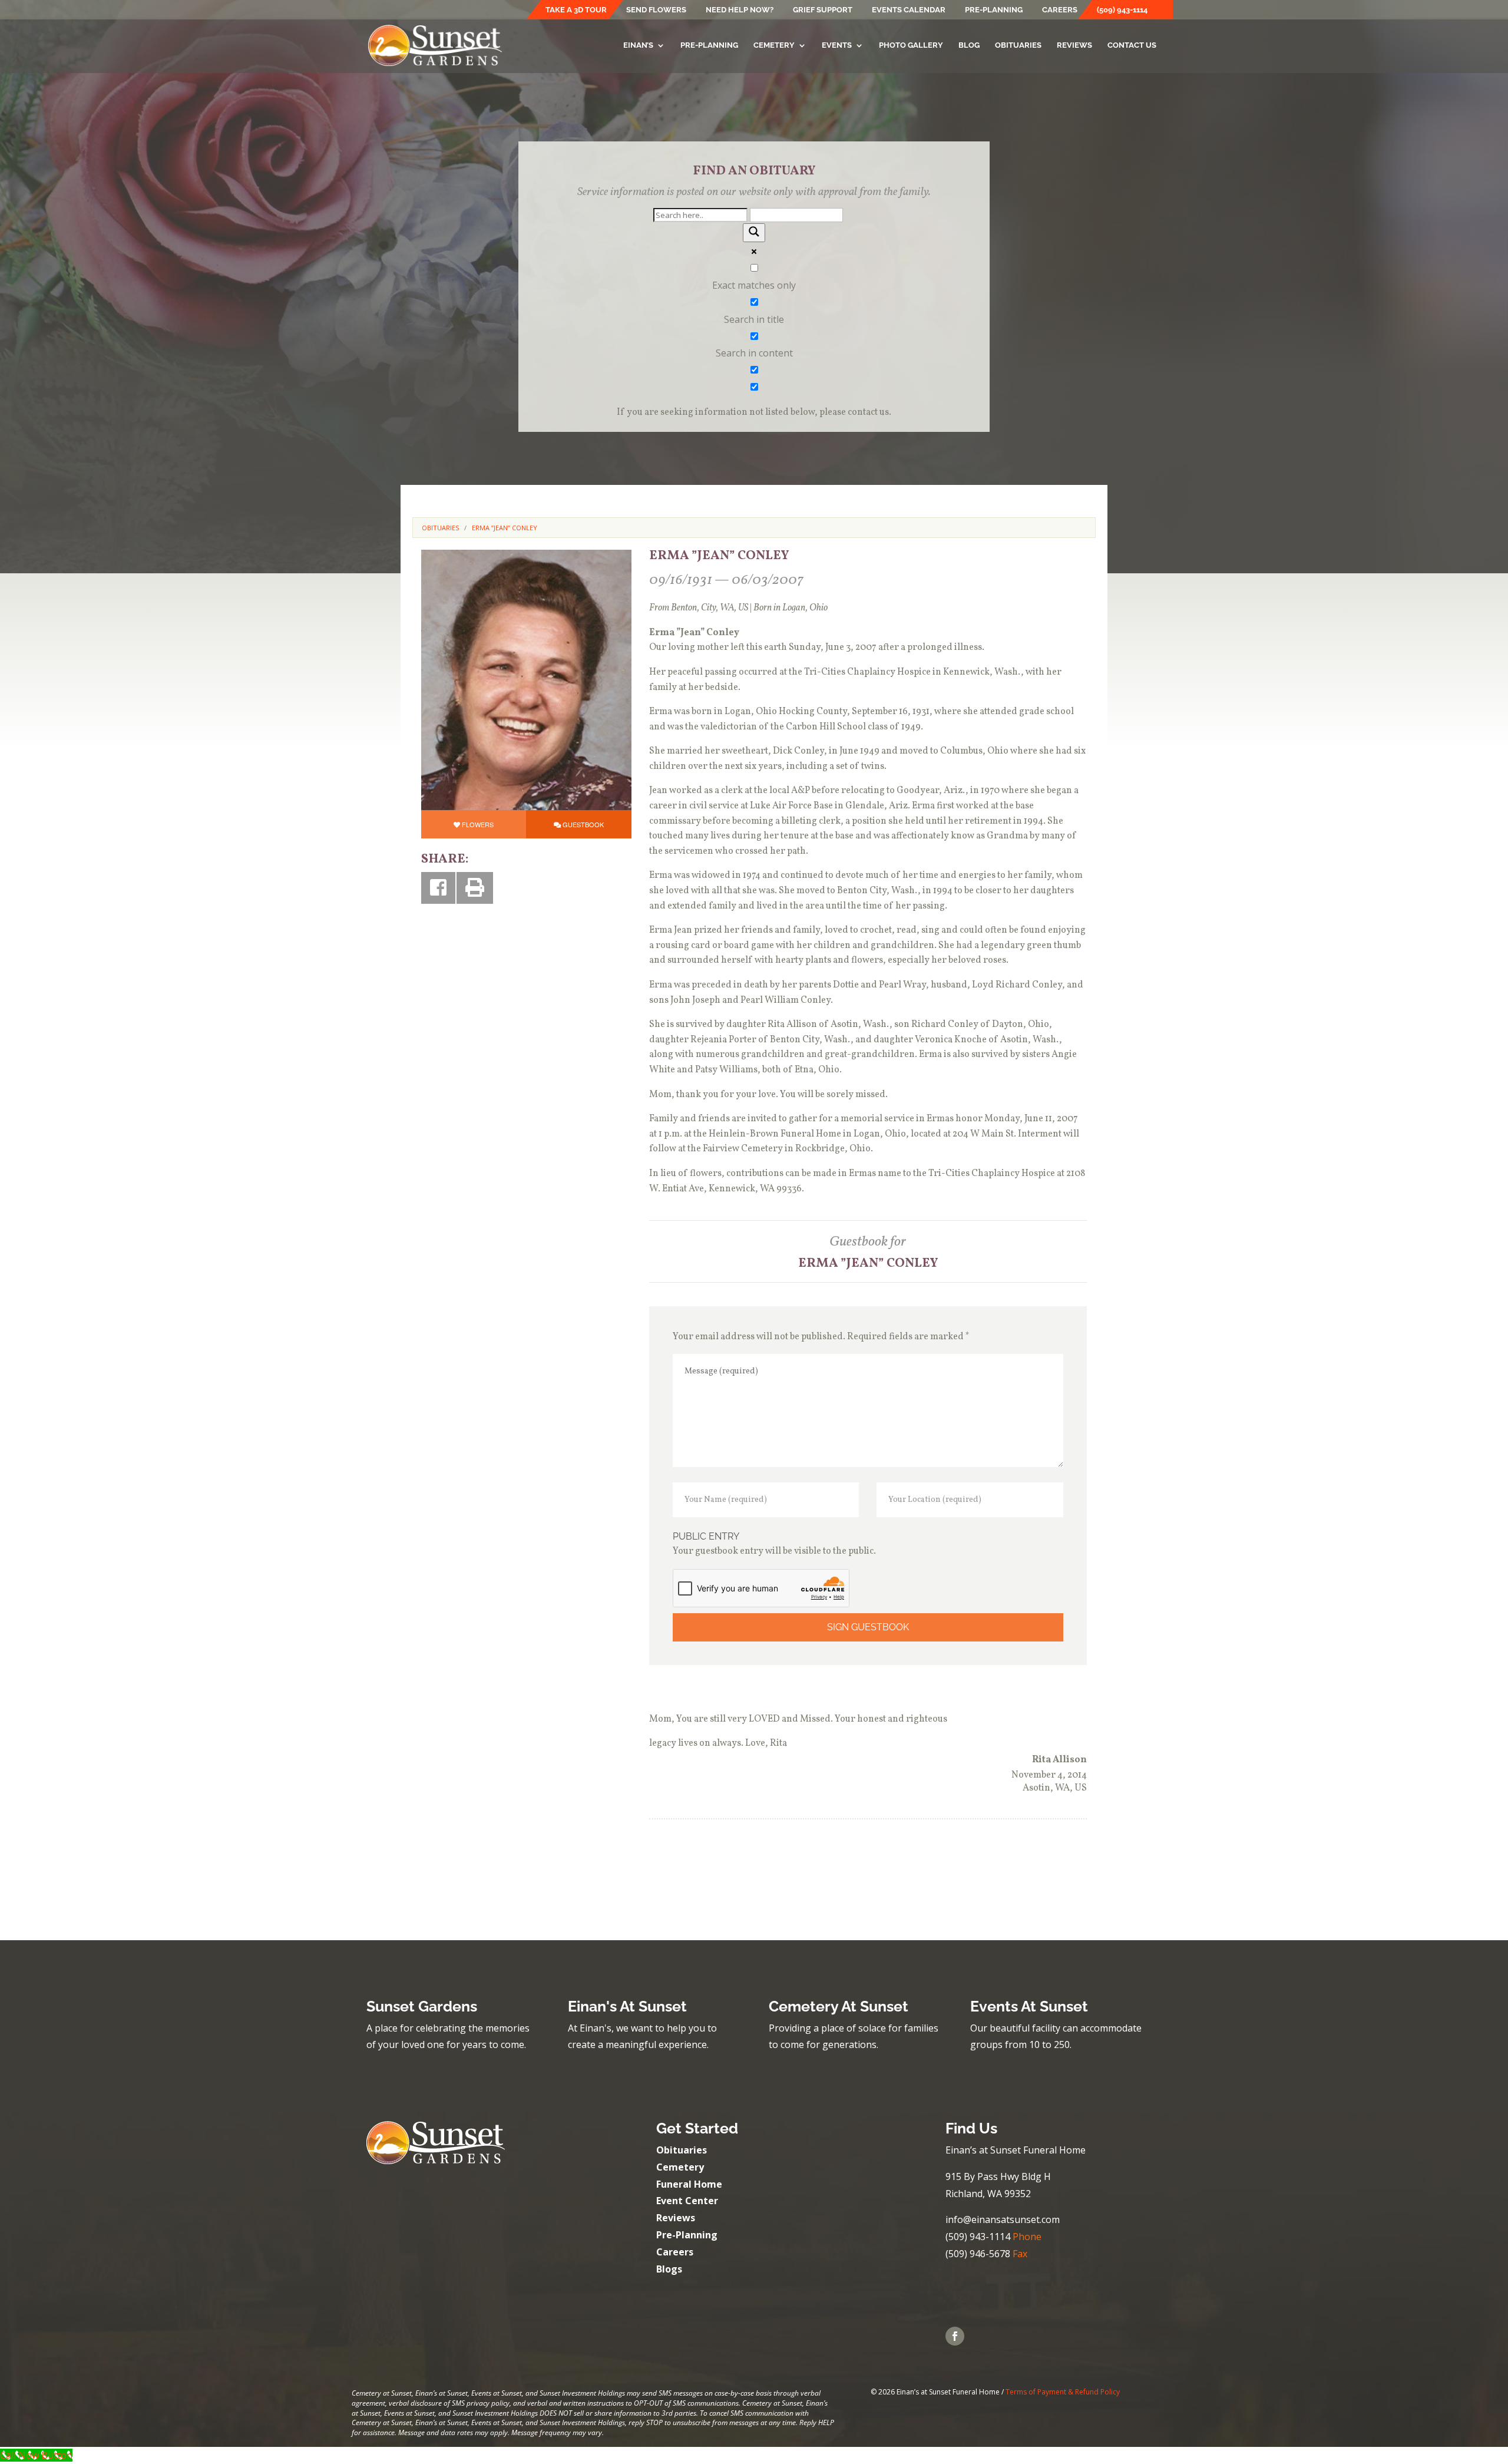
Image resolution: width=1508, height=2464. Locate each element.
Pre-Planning (994, 10)
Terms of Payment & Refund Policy (1063, 2392)
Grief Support (823, 10)
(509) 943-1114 (1122, 10)
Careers (1060, 10)
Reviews (1074, 45)
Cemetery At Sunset (839, 2006)
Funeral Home (689, 2184)
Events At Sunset (1029, 2006)
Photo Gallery (911, 45)
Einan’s (638, 45)
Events (837, 45)
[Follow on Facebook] (955, 2336)
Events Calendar (909, 10)
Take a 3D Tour (576, 10)
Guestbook (583, 824)
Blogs (669, 2269)
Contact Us (1132, 45)
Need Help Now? (740, 10)
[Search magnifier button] (754, 233)
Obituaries (1018, 45)
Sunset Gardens (422, 2006)
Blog (969, 45)
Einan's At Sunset (627, 2006)
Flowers (478, 824)
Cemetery (774, 45)
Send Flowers (656, 10)
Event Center (687, 2201)
